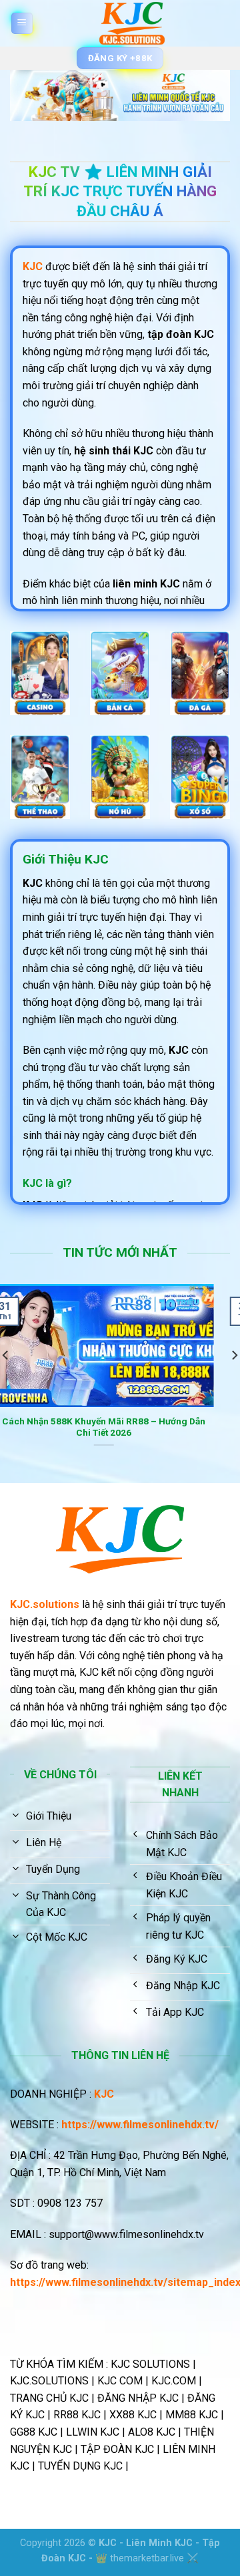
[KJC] (132, 23)
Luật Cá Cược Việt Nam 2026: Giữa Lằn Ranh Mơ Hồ (135, 1427)
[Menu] (22, 24)
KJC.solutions (45, 1604)
